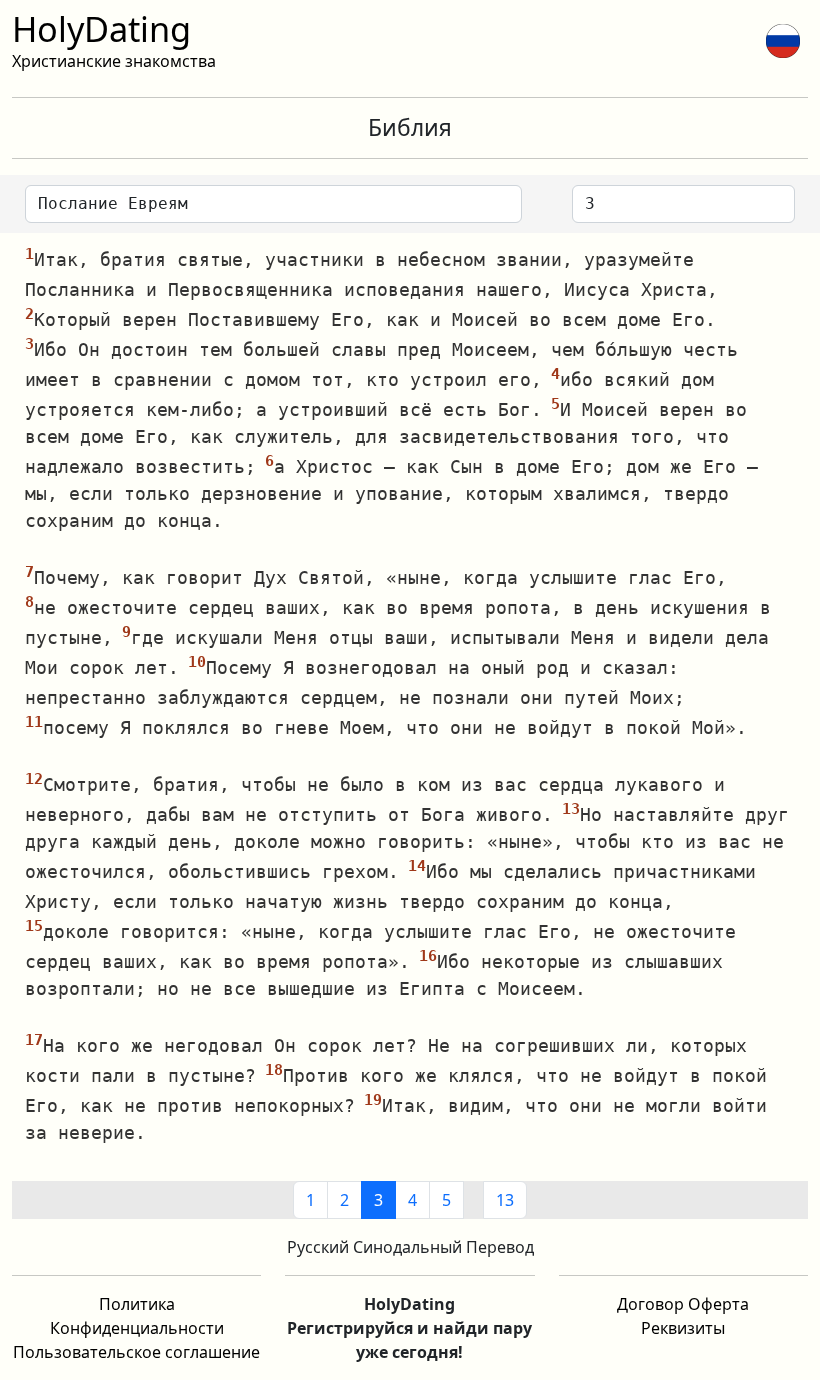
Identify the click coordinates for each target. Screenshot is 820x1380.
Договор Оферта (683, 1304)
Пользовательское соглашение (136, 1352)
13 (505, 1200)
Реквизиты (683, 1328)
